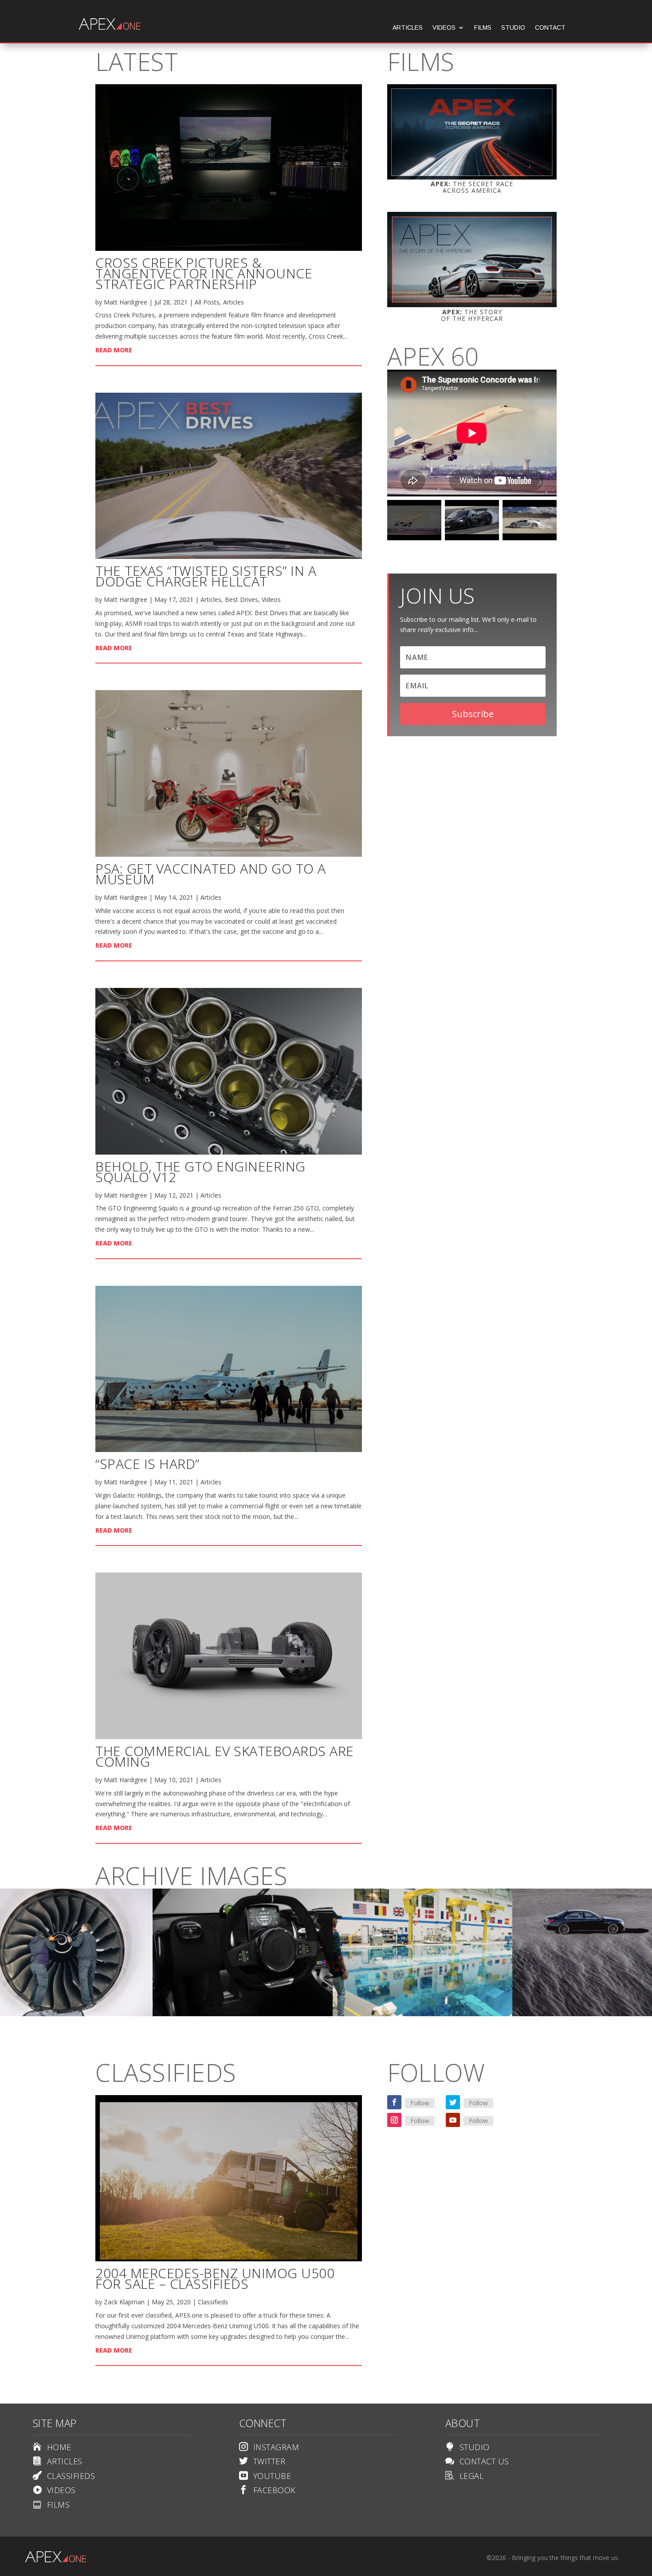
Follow (420, 2103)
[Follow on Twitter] (453, 2102)
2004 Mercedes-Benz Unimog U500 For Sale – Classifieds (215, 2278)
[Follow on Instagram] (394, 2120)
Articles (408, 28)
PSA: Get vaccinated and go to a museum (211, 874)
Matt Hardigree (126, 302)
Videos (444, 28)
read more (114, 350)
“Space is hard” (147, 1464)
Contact (550, 28)
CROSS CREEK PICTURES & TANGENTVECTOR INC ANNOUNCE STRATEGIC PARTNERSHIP (204, 273)
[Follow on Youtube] (453, 2120)
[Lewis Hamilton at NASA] (422, 2014)
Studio (513, 28)
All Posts (207, 302)
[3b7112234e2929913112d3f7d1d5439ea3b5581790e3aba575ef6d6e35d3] (242, 2014)
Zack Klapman (124, 2302)
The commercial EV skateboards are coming (225, 1756)
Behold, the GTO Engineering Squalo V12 (200, 1172)
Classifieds (213, 2302)
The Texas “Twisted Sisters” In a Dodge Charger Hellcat (206, 576)
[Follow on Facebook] (394, 2102)
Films (483, 28)
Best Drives (242, 599)
